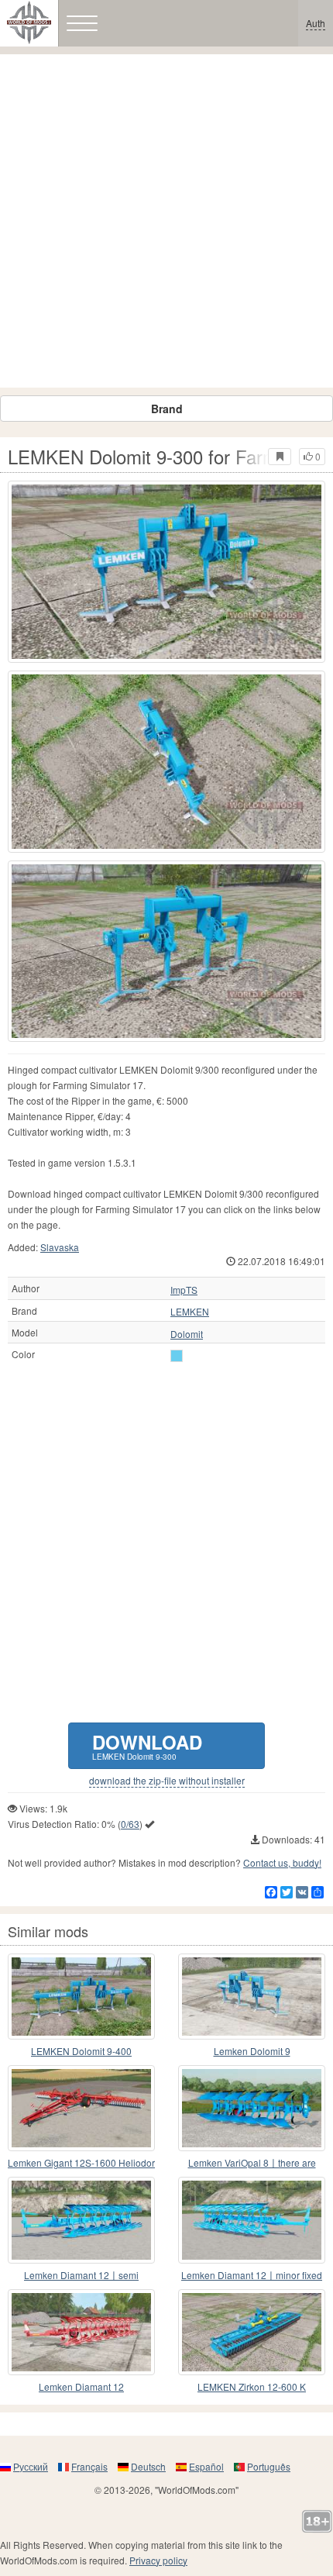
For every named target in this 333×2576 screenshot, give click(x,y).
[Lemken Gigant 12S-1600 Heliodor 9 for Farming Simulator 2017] (81, 2108)
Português (269, 2466)
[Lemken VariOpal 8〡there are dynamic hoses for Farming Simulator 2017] (252, 2108)
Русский (31, 2466)
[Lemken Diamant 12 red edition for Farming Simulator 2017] (81, 2332)
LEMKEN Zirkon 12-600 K (252, 2386)
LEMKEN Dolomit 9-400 (81, 2051)
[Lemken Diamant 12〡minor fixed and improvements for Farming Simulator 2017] (252, 2220)
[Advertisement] (166, 221)
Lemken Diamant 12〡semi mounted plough (81, 2276)
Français (89, 2466)
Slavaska (60, 1247)
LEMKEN (190, 1312)
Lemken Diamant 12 (81, 2386)
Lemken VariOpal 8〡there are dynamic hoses (252, 2163)
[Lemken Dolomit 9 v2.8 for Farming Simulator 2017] (252, 1997)
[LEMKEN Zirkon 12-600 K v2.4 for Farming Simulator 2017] (252, 2332)
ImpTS (184, 1290)
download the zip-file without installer (167, 1781)
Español (206, 2466)
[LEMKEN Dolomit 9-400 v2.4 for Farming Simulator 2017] (81, 1997)
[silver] (177, 1356)
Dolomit (187, 1334)
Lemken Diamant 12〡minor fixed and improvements (252, 2276)
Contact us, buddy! (282, 1862)
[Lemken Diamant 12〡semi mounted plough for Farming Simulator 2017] (81, 2220)
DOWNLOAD (147, 1745)
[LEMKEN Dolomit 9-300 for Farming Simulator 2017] (166, 572)
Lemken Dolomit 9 (252, 2051)
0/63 (130, 1824)
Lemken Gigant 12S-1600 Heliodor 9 (81, 2163)
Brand (167, 409)
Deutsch (148, 2466)
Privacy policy (158, 2560)
